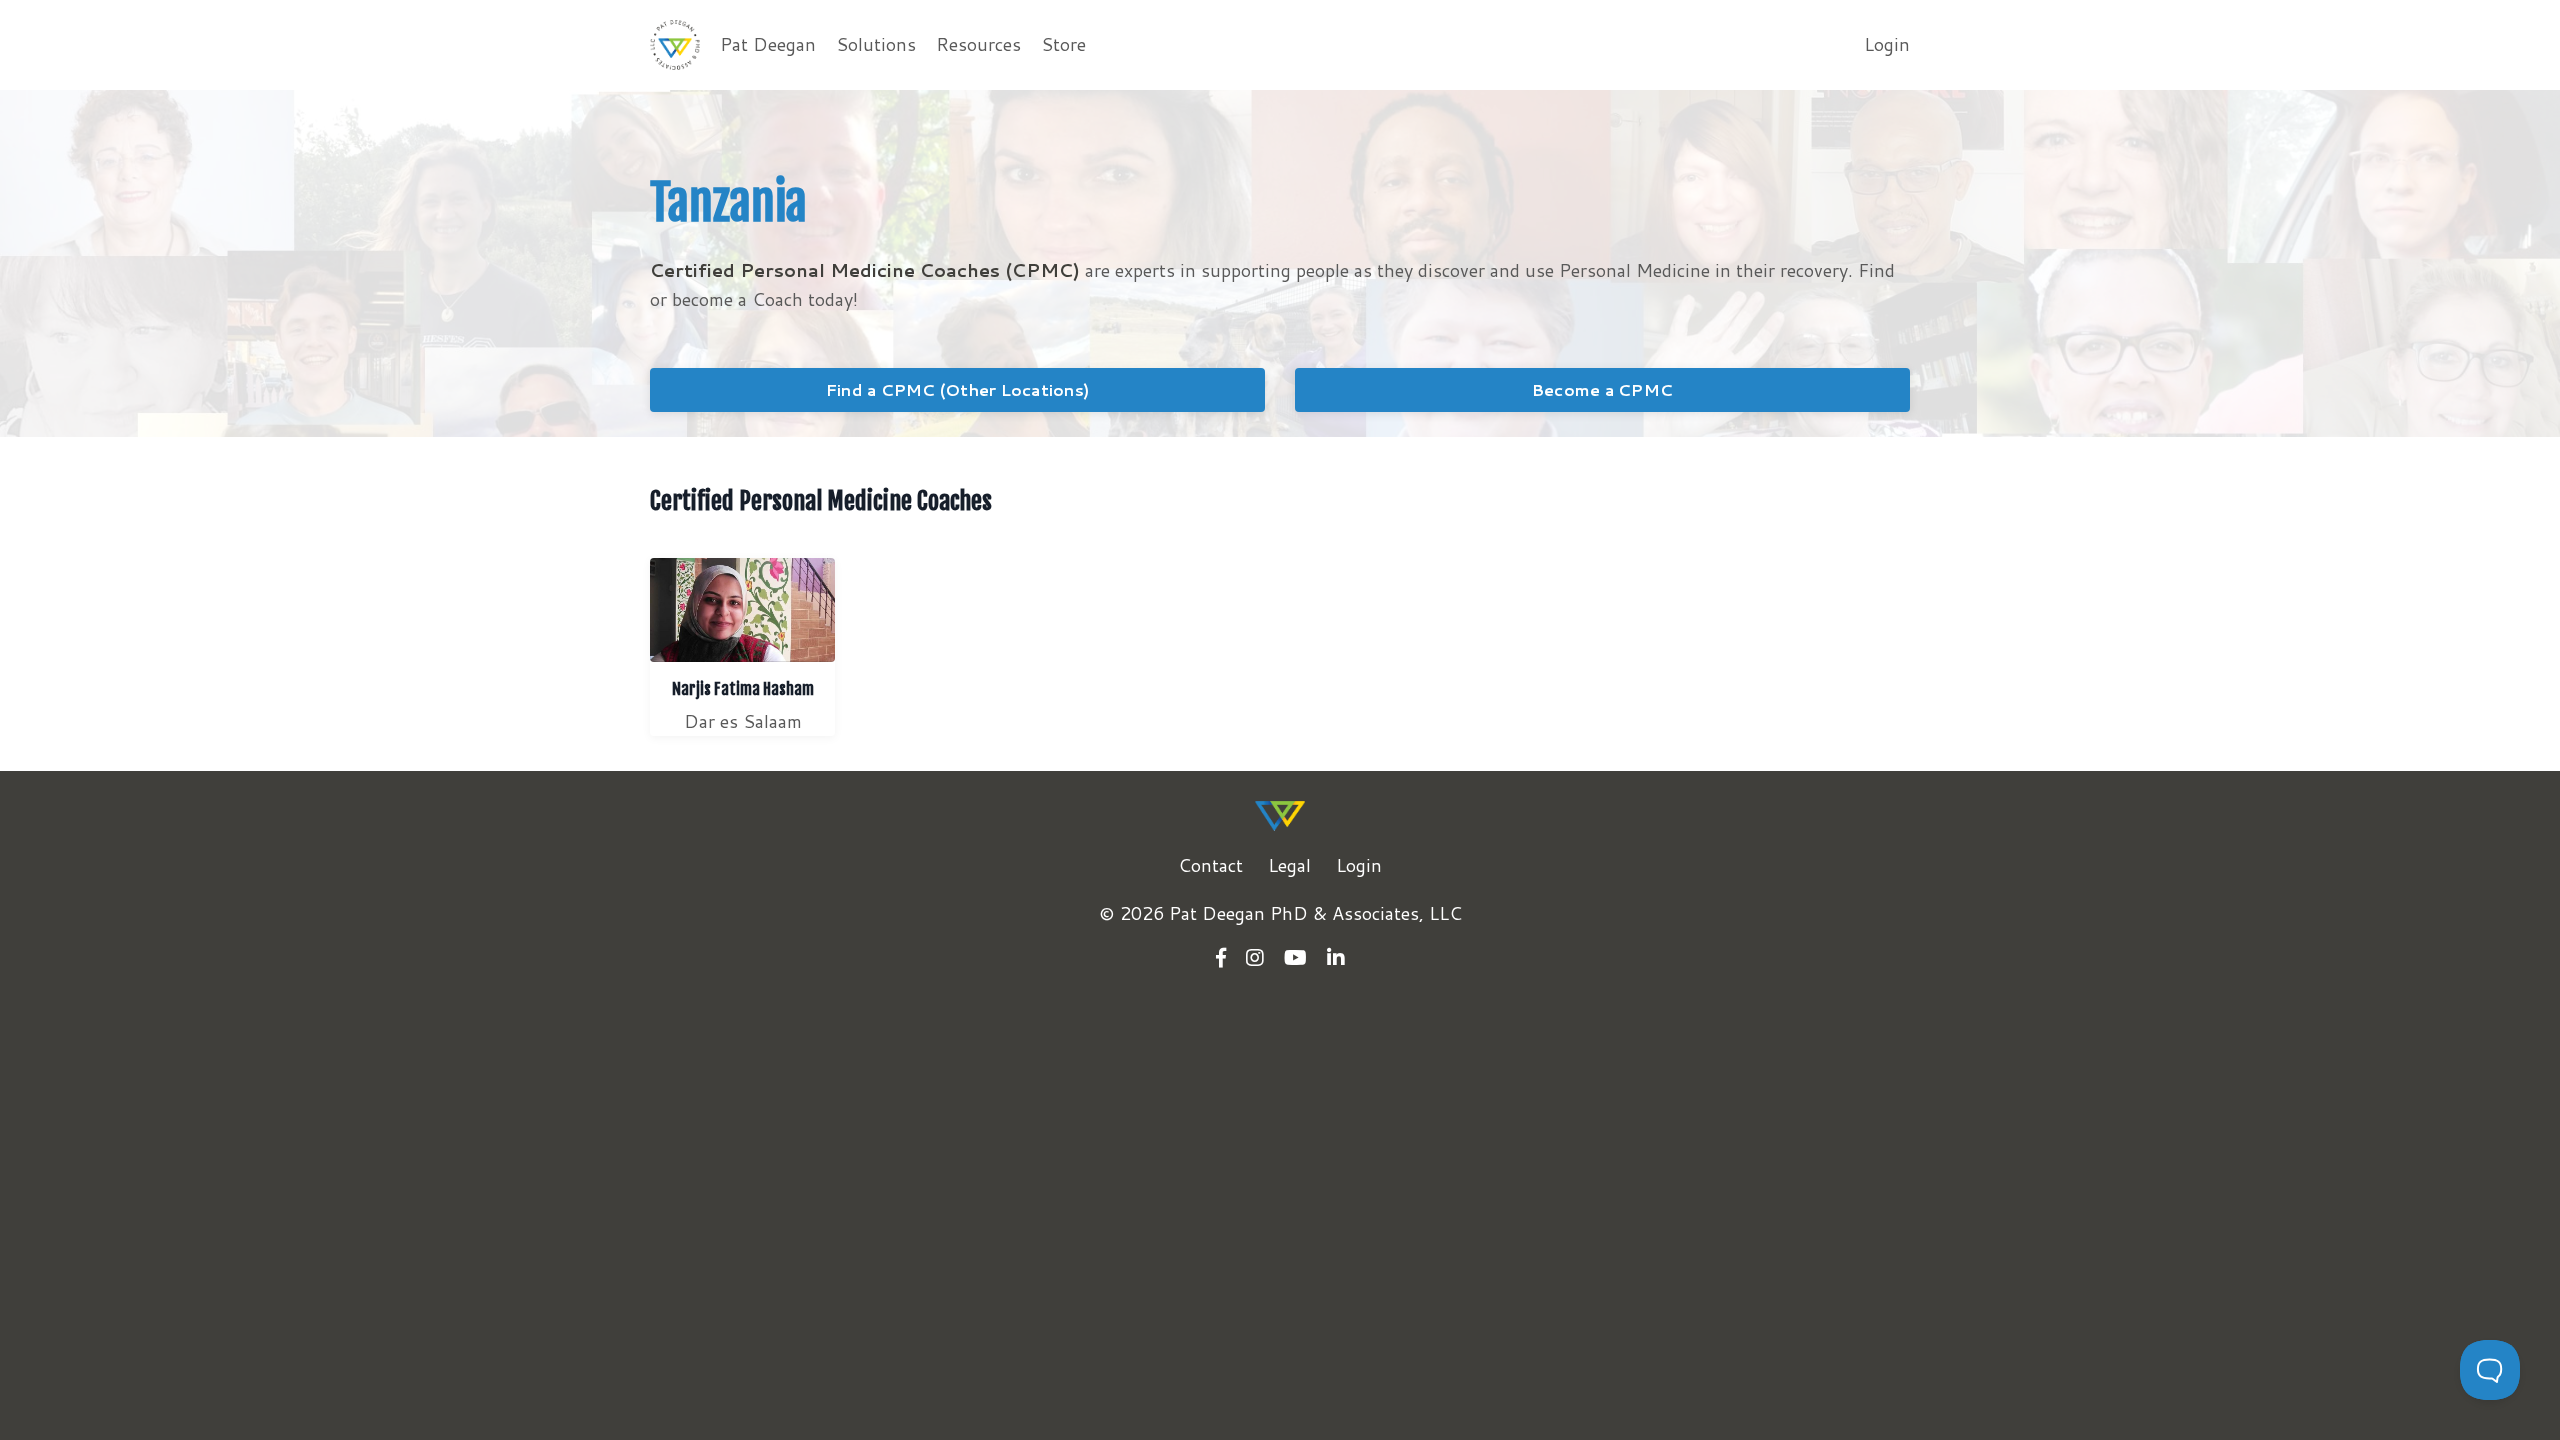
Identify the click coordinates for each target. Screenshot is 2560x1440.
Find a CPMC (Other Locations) (957, 389)
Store (1063, 44)
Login (1887, 44)
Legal (1289, 865)
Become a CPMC (1602, 389)
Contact (1210, 865)
